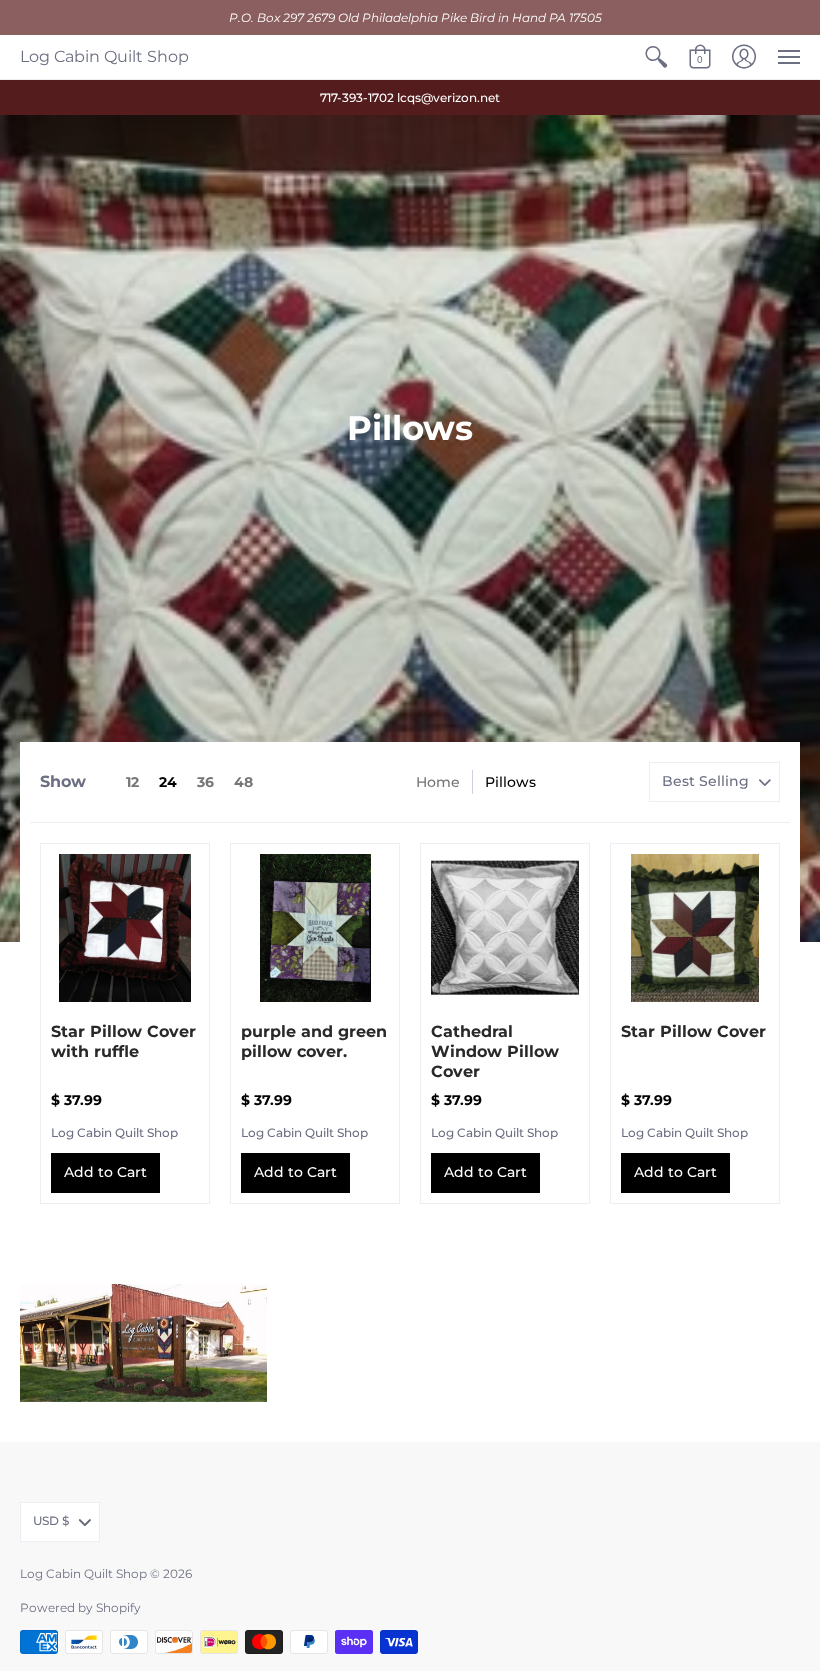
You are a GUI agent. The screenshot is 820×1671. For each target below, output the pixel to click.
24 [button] (168, 782)
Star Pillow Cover (693, 1031)
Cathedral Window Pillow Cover (495, 1051)
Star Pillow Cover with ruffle (123, 1041)
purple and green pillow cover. (314, 1041)
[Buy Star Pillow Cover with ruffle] (125, 928)
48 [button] (243, 782)
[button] (656, 57)
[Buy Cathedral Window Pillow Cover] (505, 928)
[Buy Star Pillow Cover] (695, 928)
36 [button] (205, 782)
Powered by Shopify (80, 1607)
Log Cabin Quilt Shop (104, 56)
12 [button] (132, 782)
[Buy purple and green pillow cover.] (315, 928)
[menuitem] (656, 57)
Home (438, 782)
